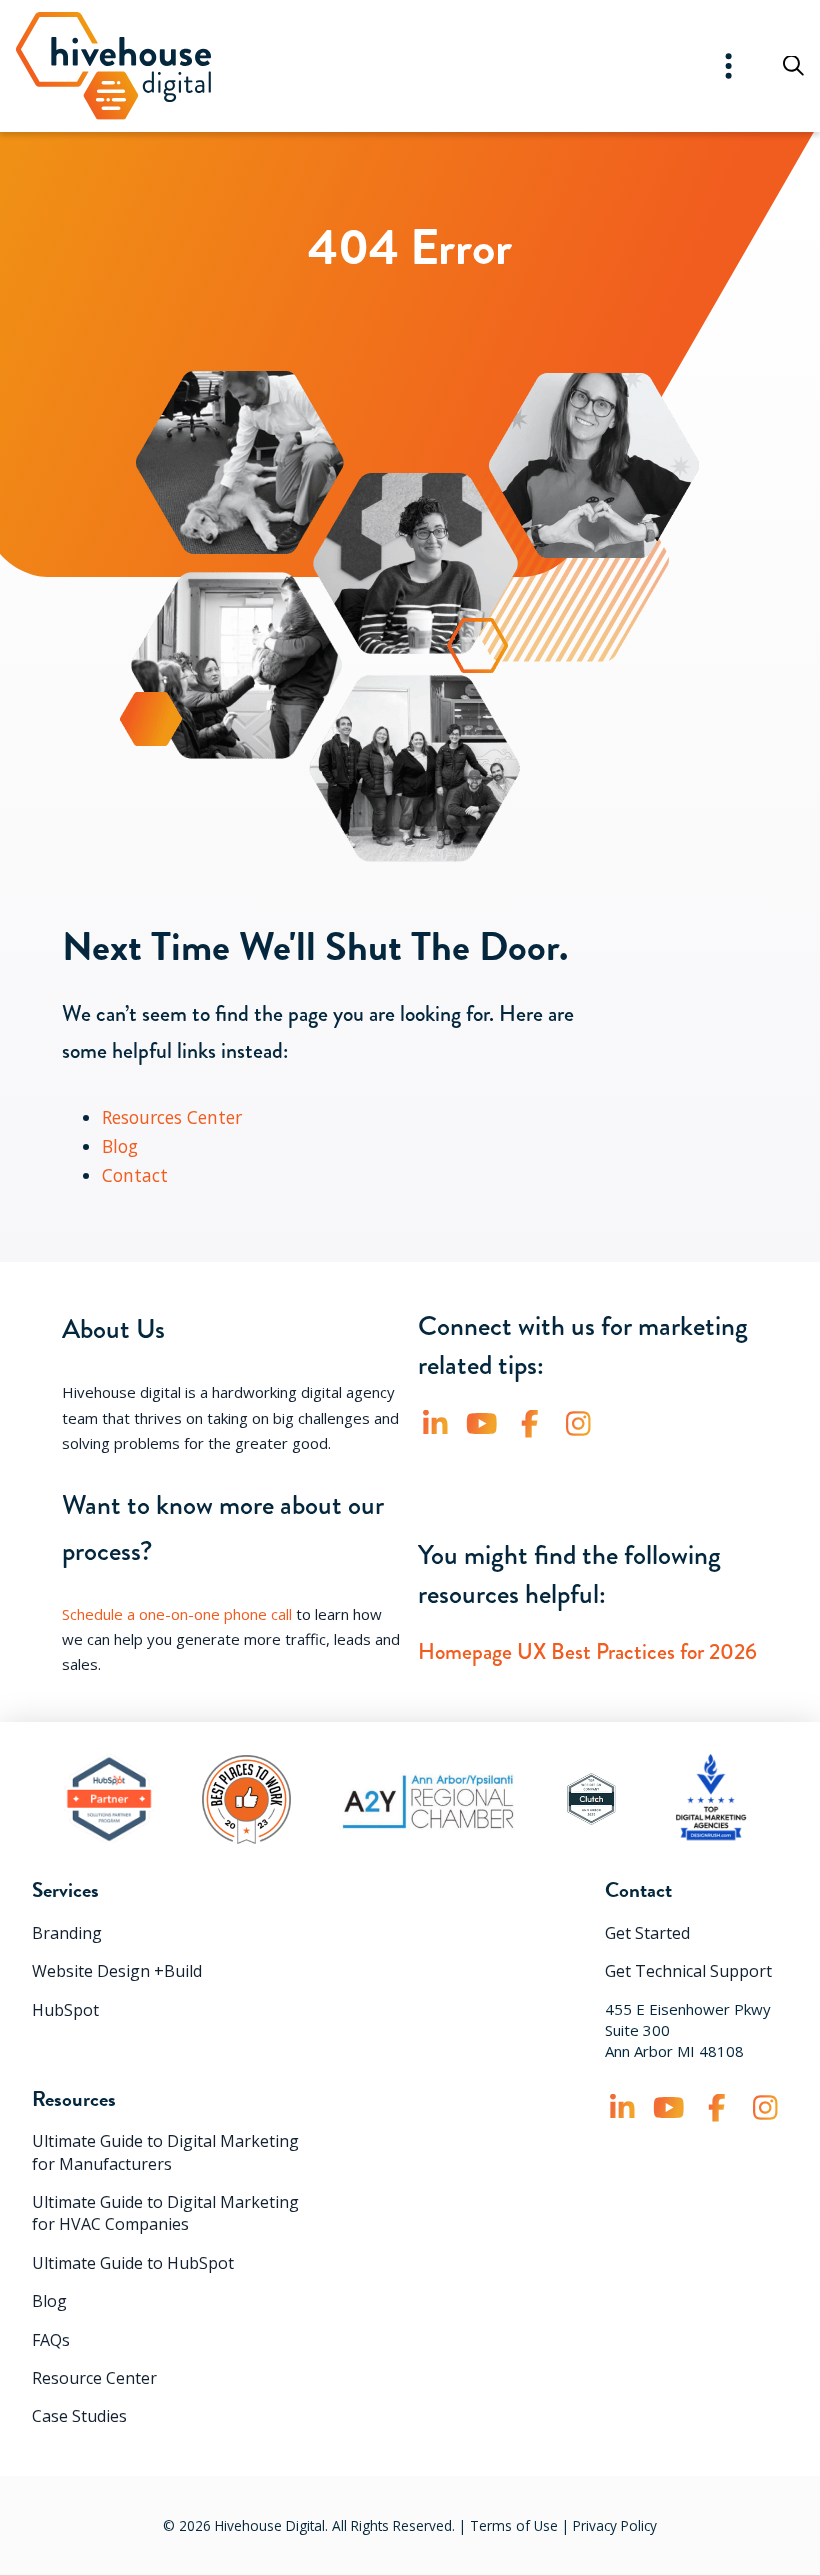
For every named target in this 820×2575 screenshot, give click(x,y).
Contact (135, 1175)
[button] (729, 66)
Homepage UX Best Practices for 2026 (587, 1651)
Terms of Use (514, 2525)
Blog (120, 1146)
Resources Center (172, 1117)
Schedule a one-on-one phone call (177, 1614)
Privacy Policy (615, 2525)
